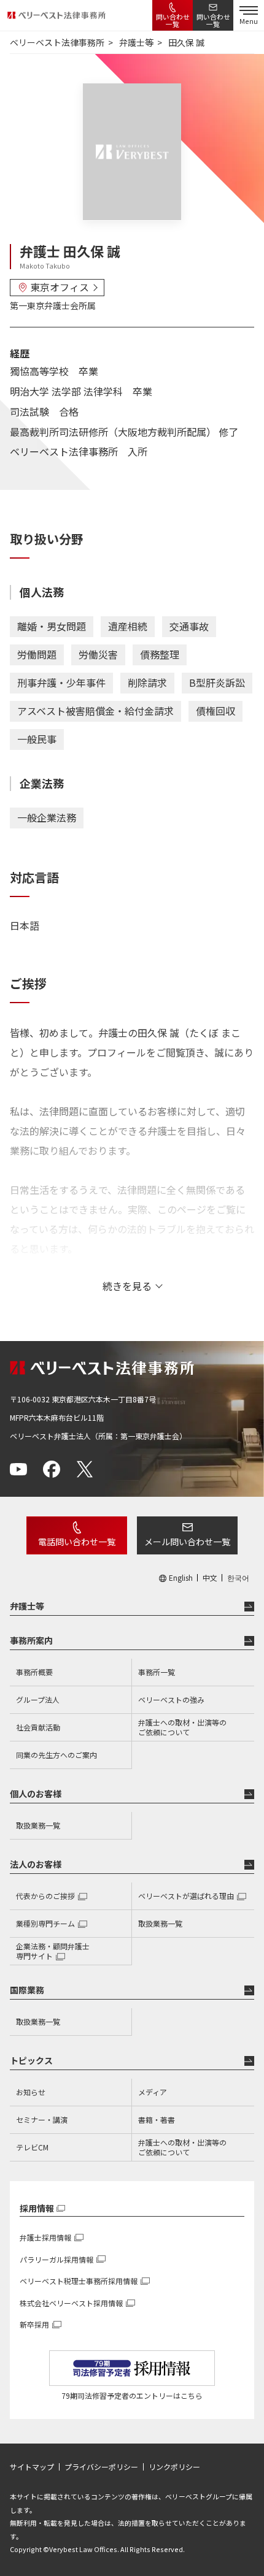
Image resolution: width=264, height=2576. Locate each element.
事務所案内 (31, 1640)
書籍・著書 (157, 2119)
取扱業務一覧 (38, 1825)
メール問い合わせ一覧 (187, 1542)
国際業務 (27, 1990)
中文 (210, 1578)
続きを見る (127, 1286)
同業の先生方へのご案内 (56, 1755)
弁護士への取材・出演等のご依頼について (182, 1727)
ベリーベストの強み (171, 1699)
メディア (153, 2092)
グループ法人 (38, 1699)
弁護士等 (27, 1606)
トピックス (31, 2060)
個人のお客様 (36, 1794)
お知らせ (31, 2092)
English (181, 1578)
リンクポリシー (174, 2467)
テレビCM (32, 2147)
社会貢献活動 (38, 1727)
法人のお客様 (36, 1864)
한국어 (238, 1578)
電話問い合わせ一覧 (77, 1542)
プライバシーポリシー (101, 2467)
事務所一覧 (157, 1672)
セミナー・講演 (42, 2119)
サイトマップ (32, 2467)
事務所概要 (34, 1672)
